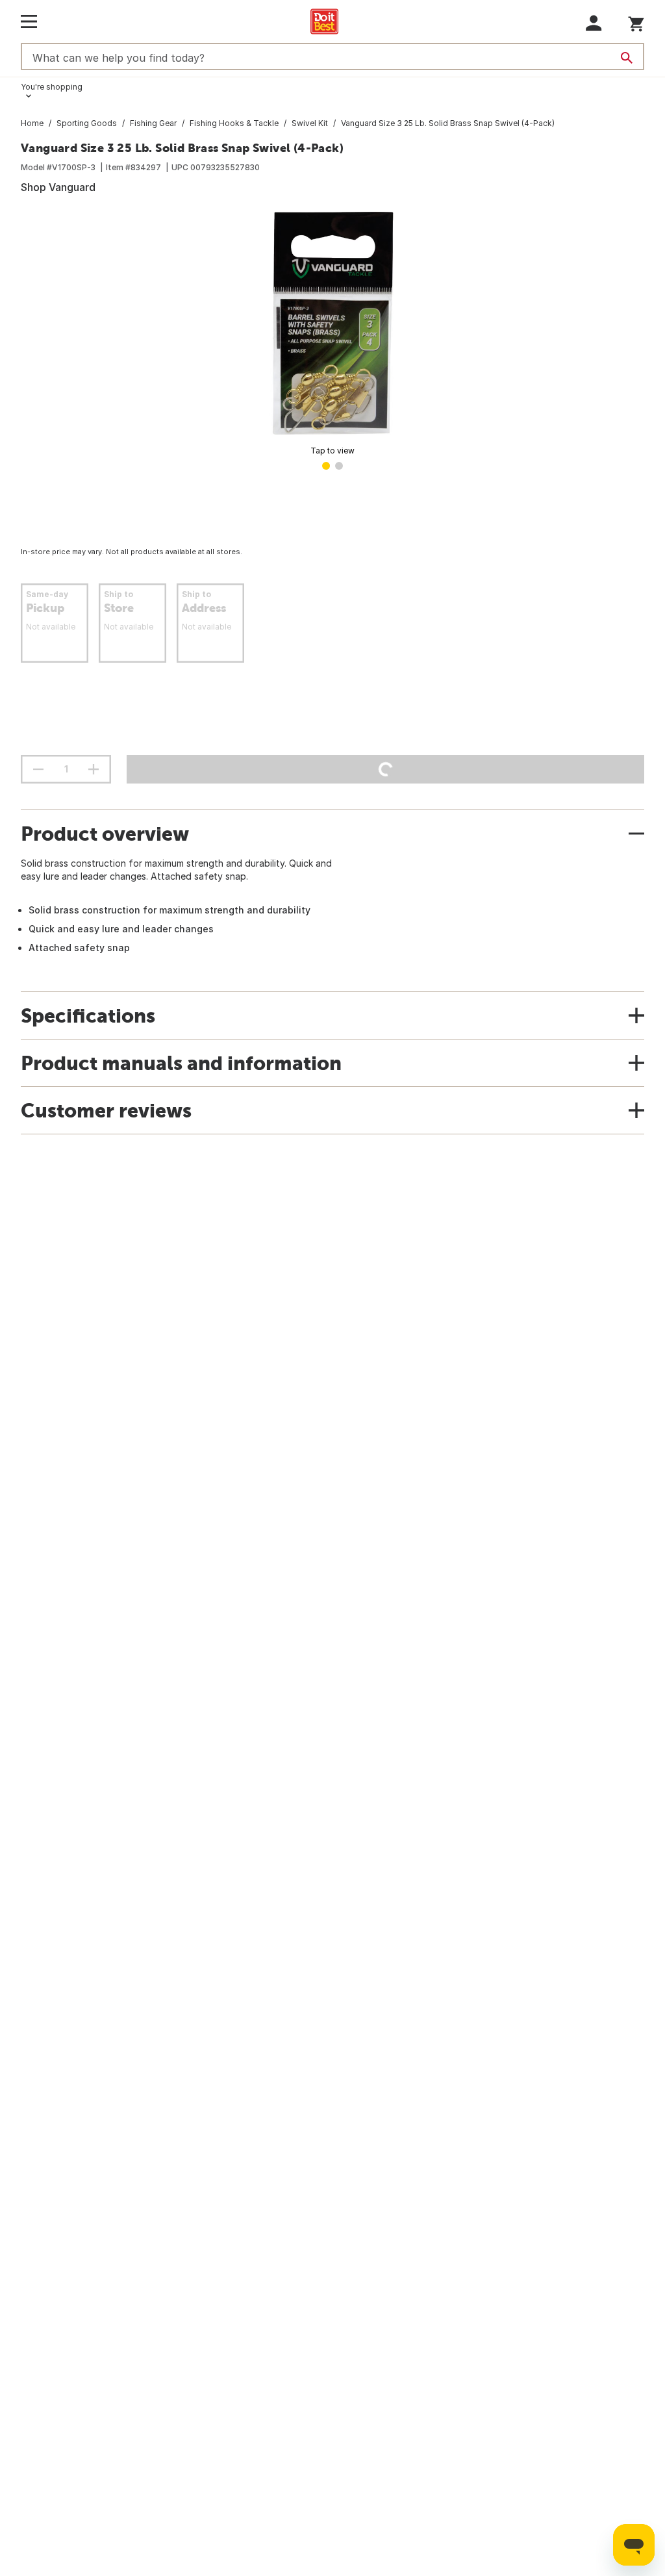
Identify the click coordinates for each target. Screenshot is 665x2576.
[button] (594, 23)
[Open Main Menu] (29, 21)
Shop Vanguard (58, 187)
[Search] (627, 58)
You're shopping (52, 87)
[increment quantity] (94, 769)
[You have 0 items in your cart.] (636, 22)
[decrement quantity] (38, 769)
